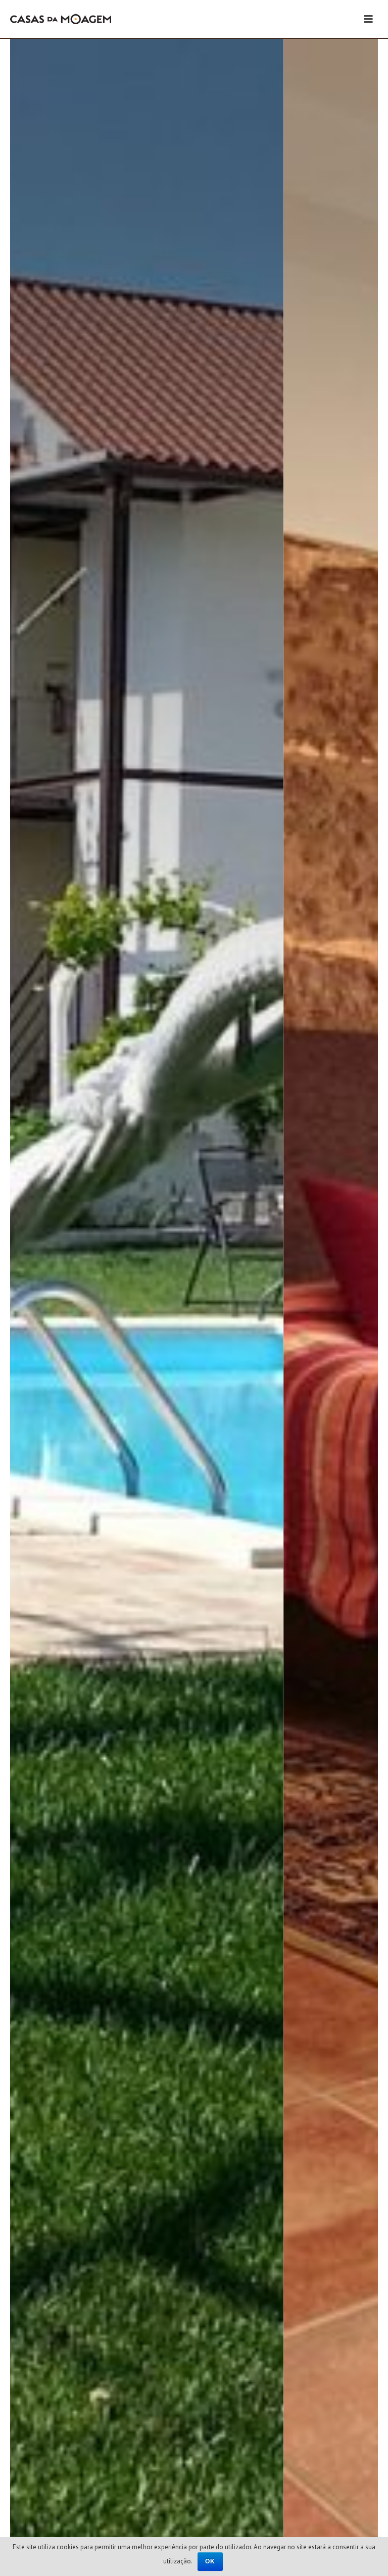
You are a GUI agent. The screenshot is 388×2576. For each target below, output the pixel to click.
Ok (210, 2561)
